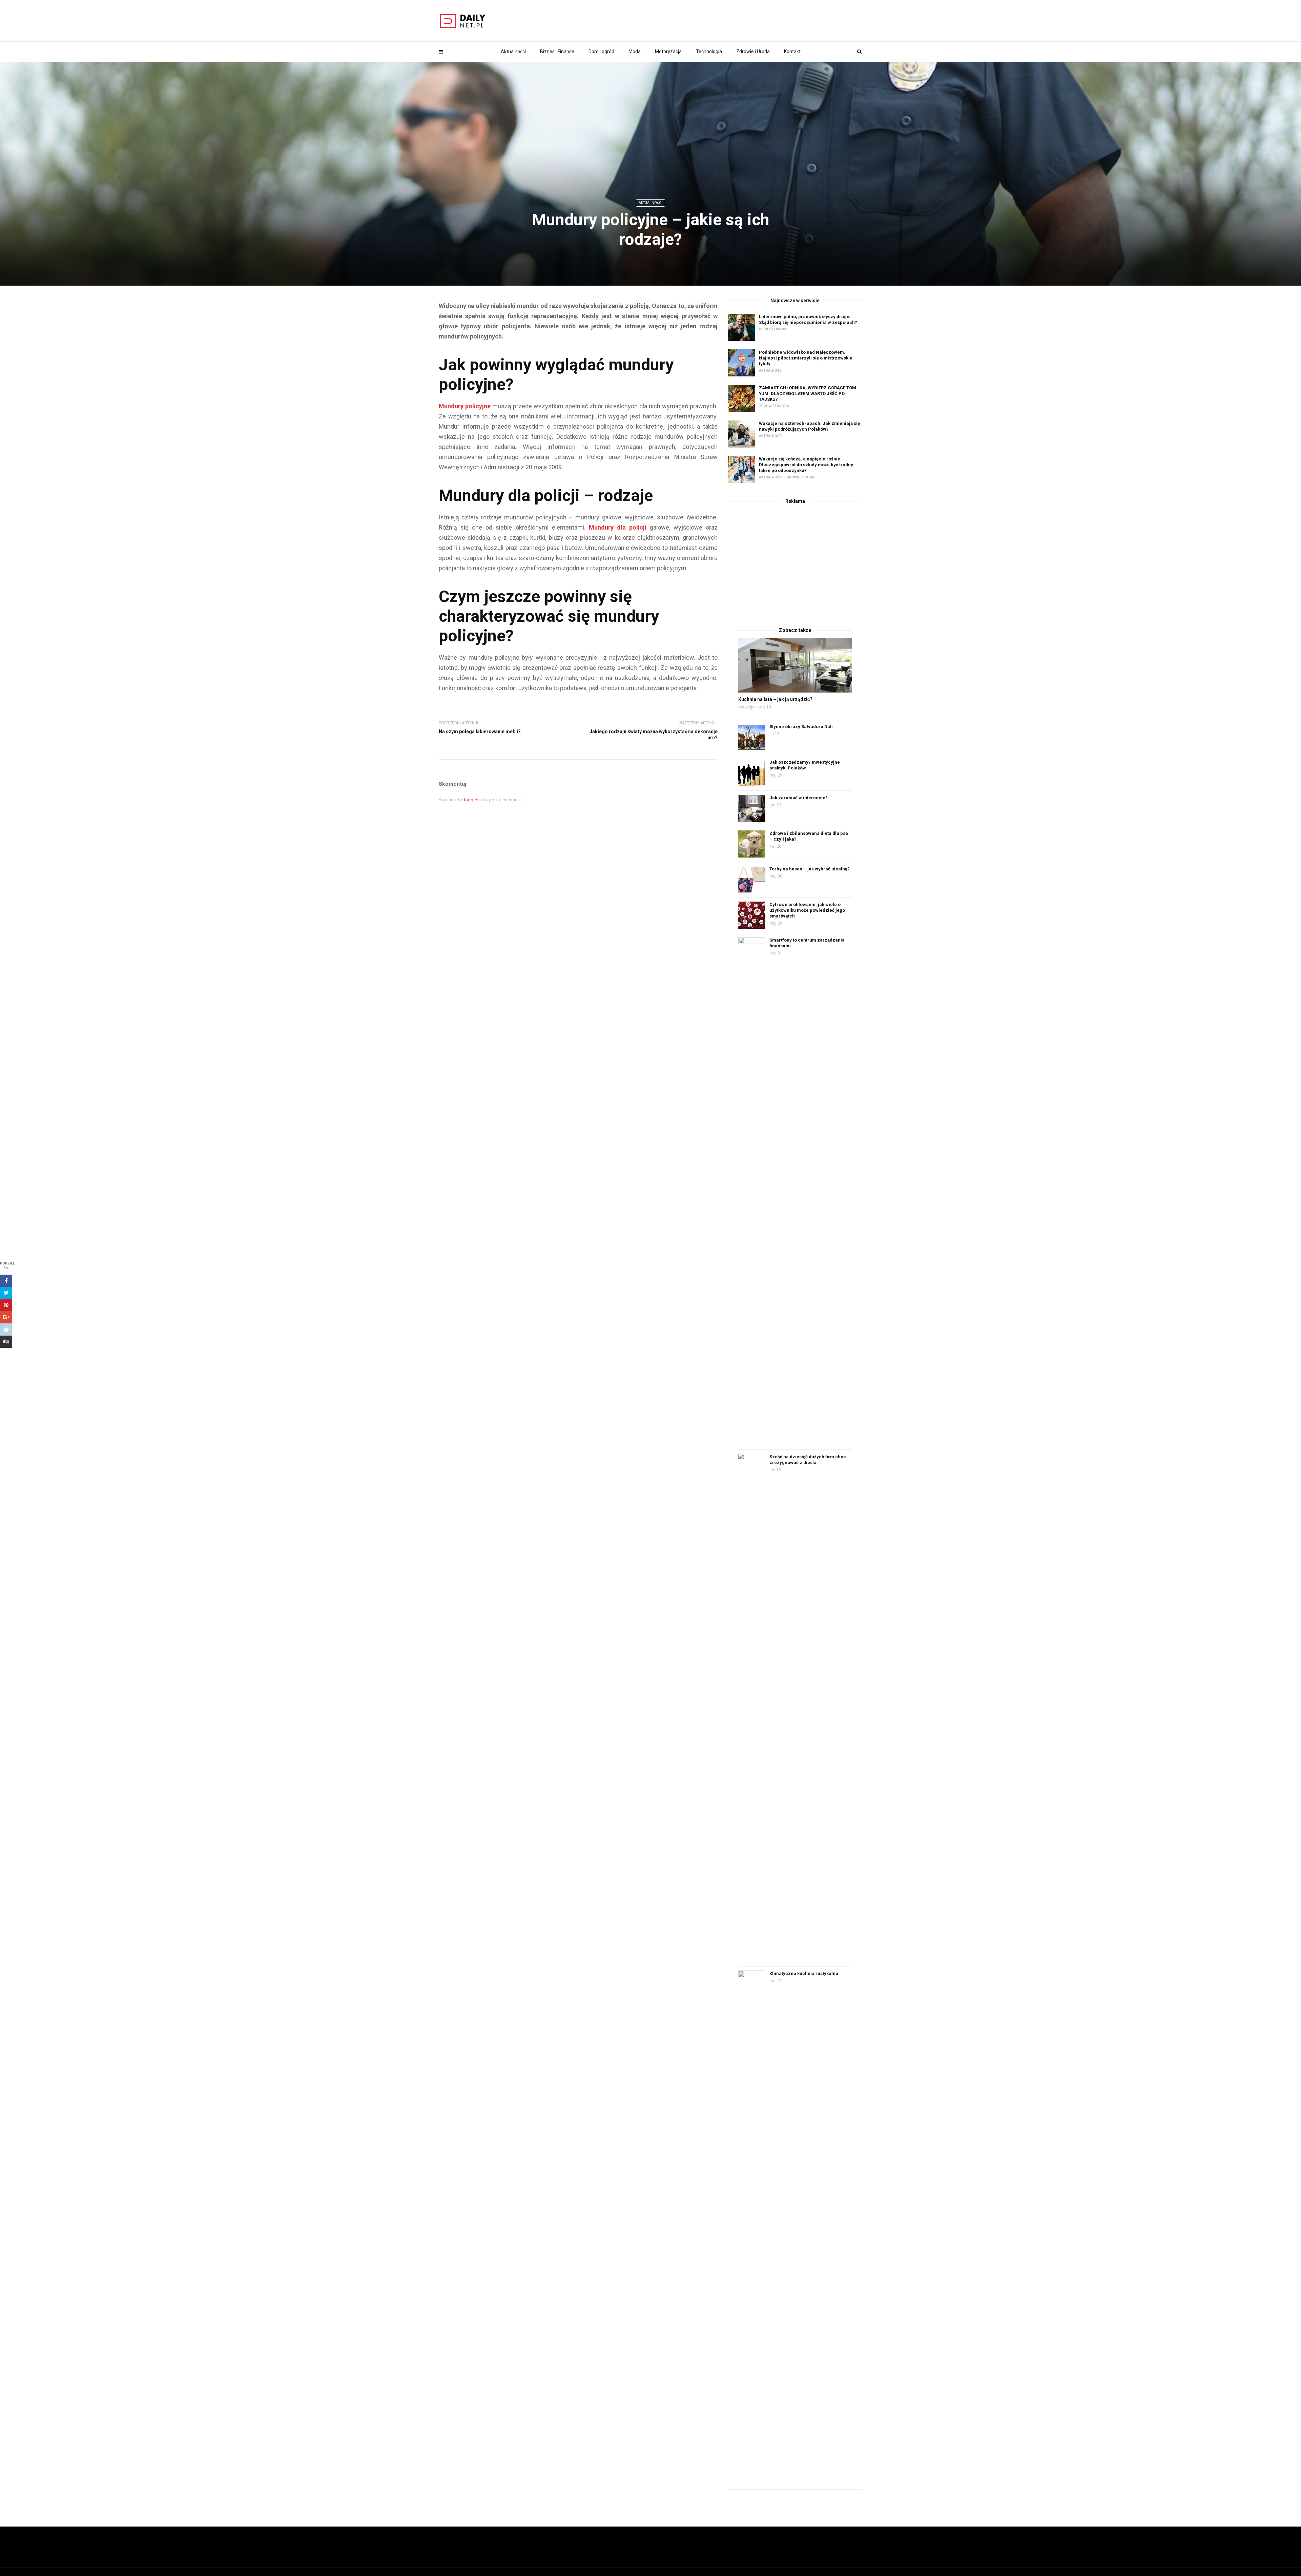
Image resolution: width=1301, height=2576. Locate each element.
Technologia (709, 51)
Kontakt (792, 51)
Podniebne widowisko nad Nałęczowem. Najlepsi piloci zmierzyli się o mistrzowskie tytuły (806, 358)
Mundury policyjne (465, 406)
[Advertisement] (795, 559)
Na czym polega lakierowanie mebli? (480, 731)
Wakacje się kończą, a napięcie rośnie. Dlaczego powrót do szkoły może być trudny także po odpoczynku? (806, 465)
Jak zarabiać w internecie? (799, 798)
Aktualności (513, 51)
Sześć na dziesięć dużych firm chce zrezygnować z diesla (808, 1460)
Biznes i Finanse (557, 51)
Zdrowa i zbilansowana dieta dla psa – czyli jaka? (809, 836)
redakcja (746, 707)
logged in (473, 800)
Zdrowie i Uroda (753, 51)
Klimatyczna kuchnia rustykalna (804, 1973)
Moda (635, 51)
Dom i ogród (601, 51)
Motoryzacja (668, 51)
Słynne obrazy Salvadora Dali (801, 727)
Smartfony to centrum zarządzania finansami (807, 943)
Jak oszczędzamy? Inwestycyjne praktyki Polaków (805, 765)
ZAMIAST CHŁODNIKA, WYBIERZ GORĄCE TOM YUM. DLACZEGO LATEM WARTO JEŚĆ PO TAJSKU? (808, 394)
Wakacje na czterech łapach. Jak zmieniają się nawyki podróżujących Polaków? (809, 426)
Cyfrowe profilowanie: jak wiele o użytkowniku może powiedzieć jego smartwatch (807, 910)
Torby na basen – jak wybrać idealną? (810, 869)
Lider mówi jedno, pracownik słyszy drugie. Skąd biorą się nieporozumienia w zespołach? (808, 320)
